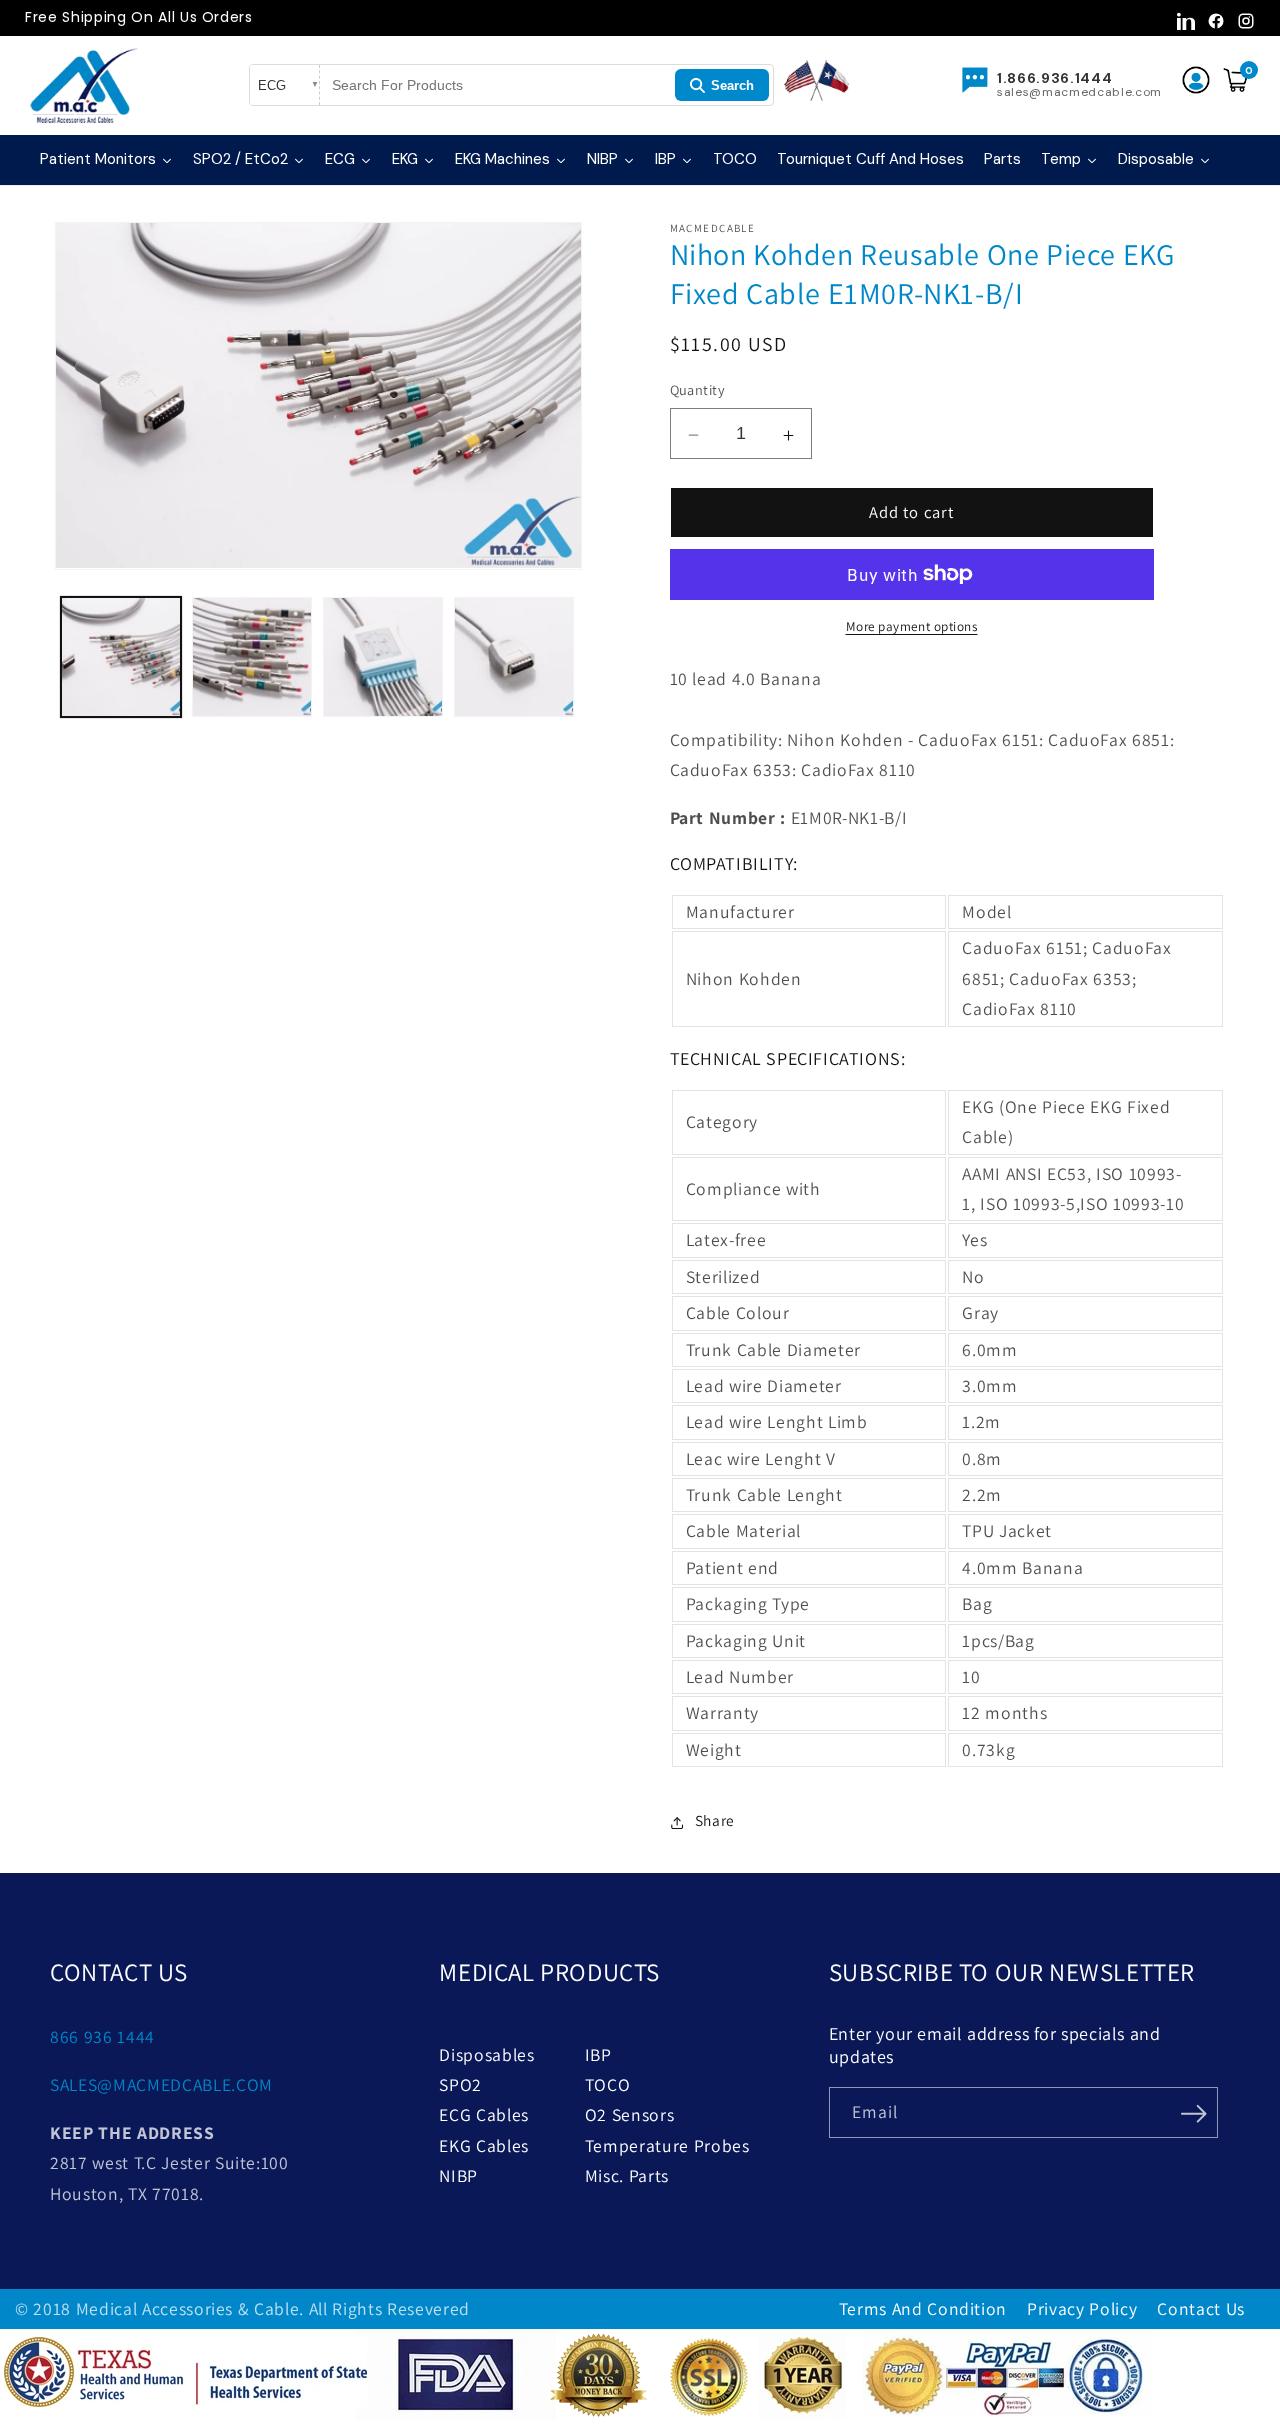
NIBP (458, 2175)
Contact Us (1201, 2308)
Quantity (698, 389)
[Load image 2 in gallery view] (252, 657)
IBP (598, 2054)
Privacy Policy (1082, 2308)
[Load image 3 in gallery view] (383, 657)
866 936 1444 (102, 2036)
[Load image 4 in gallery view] (514, 657)
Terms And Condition (923, 2308)
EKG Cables (484, 2145)
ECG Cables (484, 2114)
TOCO (608, 2084)
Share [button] (715, 1820)
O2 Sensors (630, 2114)
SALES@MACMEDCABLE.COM (161, 2084)
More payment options (912, 626)
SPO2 (460, 2084)
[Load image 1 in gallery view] (121, 657)
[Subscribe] (1194, 2111)
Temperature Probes (667, 2145)
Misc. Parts (627, 2175)
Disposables (486, 2054)
